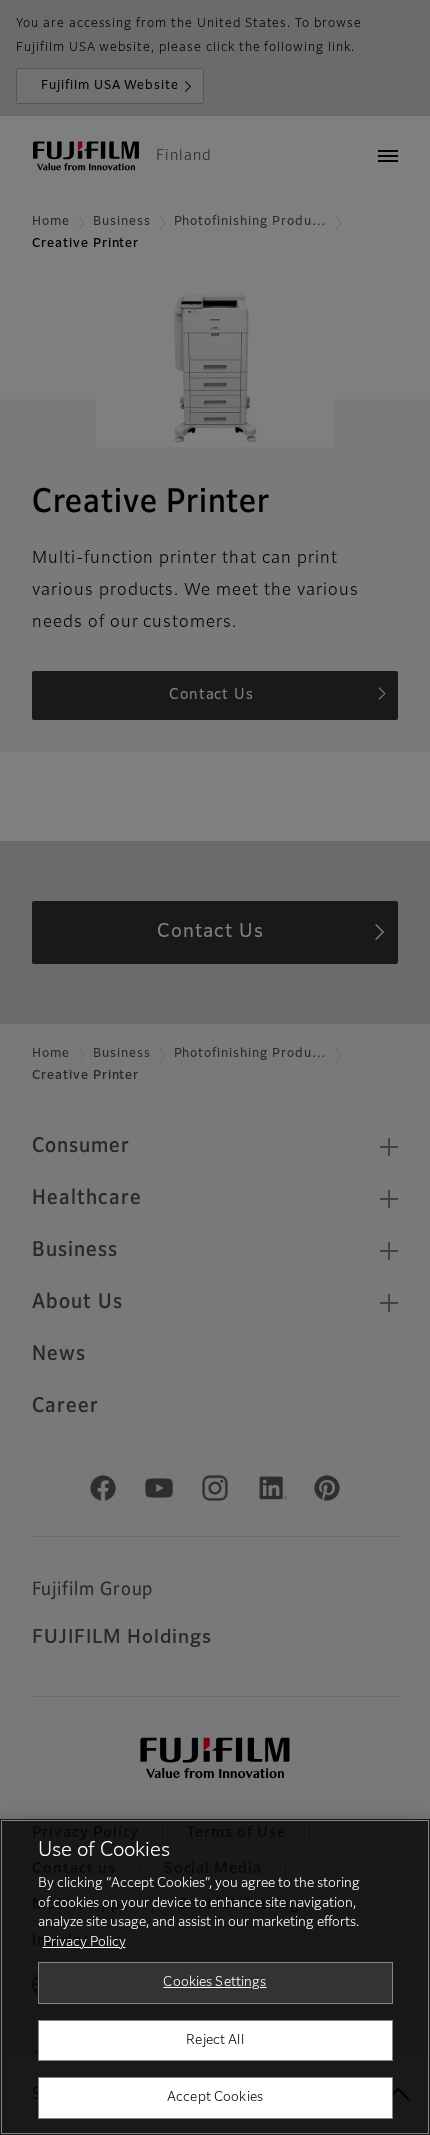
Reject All (214, 2040)
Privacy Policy (84, 1942)
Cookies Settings (214, 1982)
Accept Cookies (215, 2097)
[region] (215, 1977)
